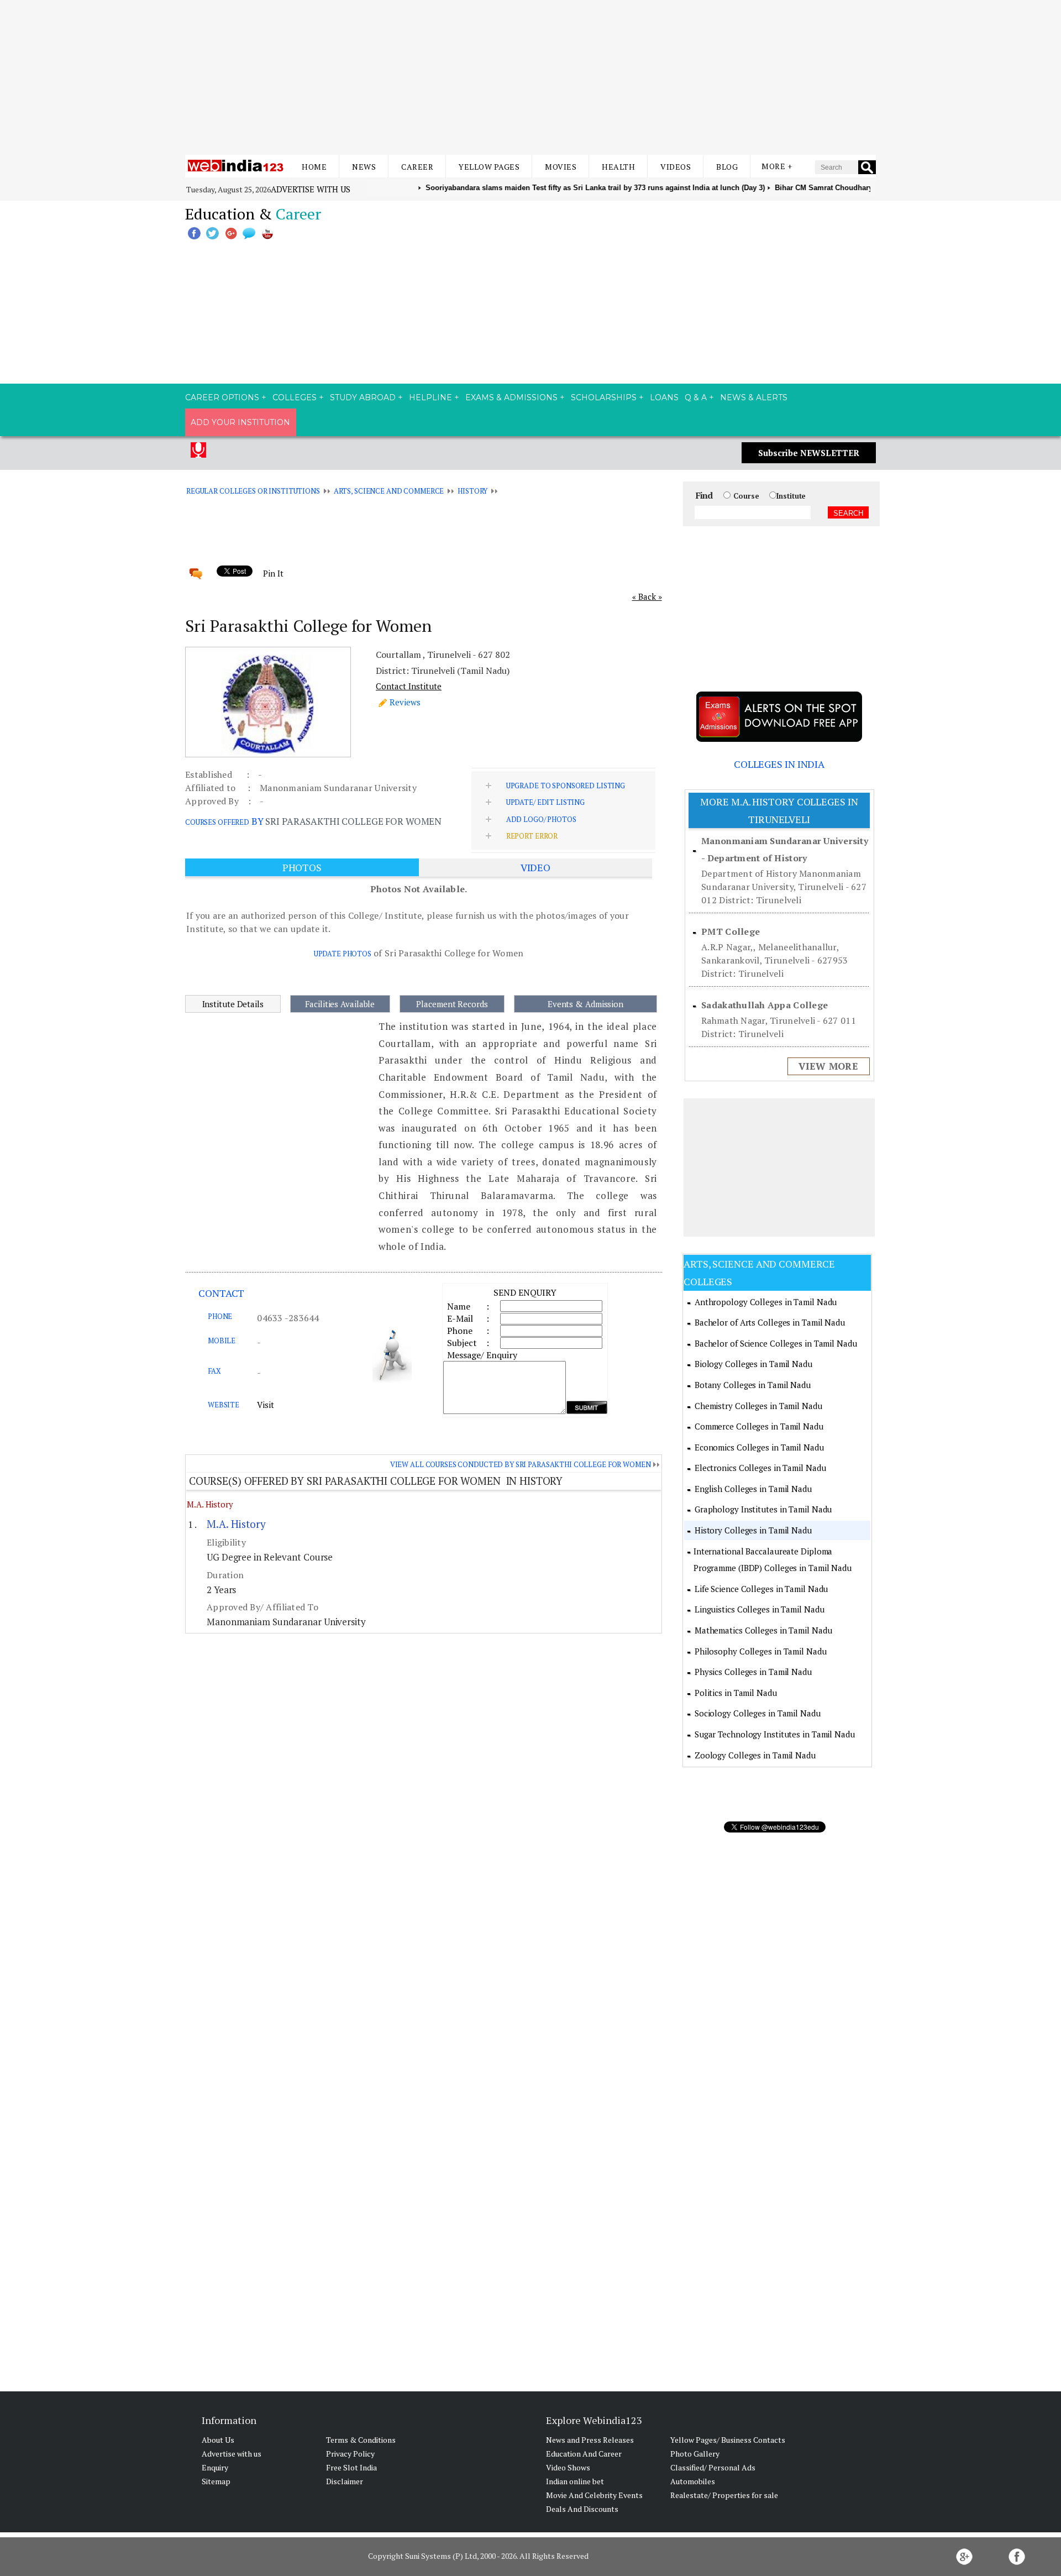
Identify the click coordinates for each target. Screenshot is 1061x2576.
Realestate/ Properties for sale (724, 2495)
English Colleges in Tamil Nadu (753, 1489)
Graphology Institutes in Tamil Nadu (763, 1509)
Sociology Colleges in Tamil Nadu (758, 1713)
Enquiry (215, 2467)
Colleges (295, 397)
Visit (266, 1405)
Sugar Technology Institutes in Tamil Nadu (775, 1734)
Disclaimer (345, 2481)
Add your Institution (240, 422)
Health (618, 167)
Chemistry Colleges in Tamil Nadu (758, 1406)
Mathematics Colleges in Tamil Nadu (763, 1630)
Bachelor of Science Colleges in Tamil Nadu (776, 1343)
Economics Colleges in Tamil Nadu (759, 1447)
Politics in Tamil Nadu (736, 1693)
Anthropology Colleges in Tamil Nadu (766, 1302)
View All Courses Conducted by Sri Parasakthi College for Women (521, 1464)
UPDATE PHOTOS (343, 954)
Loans (664, 397)
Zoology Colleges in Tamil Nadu (755, 1755)
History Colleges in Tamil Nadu (753, 1530)
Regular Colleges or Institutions (253, 491)
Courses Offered (217, 822)
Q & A (696, 397)
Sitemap (216, 2481)
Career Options (222, 397)
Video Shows (568, 2467)
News (364, 167)
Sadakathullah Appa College (765, 1005)
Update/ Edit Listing (545, 802)
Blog (727, 167)
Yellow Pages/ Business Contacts (728, 2440)
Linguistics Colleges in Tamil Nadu (760, 1609)
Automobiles (693, 2481)
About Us (218, 2440)
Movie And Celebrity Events (594, 2495)
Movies (561, 167)
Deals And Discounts (582, 2509)
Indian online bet (575, 2481)
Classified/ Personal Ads (713, 2467)
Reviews (405, 702)
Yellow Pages (489, 167)
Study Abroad (363, 397)
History (472, 491)
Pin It (273, 573)
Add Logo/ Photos (541, 819)
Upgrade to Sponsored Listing (566, 786)
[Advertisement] (530, 77)
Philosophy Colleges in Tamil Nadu (761, 1651)
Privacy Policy (350, 2454)
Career (417, 167)
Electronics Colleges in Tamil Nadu (760, 1468)
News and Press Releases (590, 2440)
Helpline (430, 397)
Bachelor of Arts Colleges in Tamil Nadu (770, 1322)
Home (314, 167)
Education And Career (584, 2454)
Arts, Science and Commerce (389, 491)
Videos (676, 167)
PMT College (731, 931)
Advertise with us (311, 189)
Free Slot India (351, 2467)
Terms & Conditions (361, 2440)
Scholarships (604, 397)
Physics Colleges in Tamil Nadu (753, 1672)
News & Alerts (754, 397)
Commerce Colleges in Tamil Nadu (759, 1426)
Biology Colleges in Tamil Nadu (753, 1364)
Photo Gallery (695, 2454)
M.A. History (210, 1504)
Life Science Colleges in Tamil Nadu (761, 1589)
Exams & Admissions (511, 397)
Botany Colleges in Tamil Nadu (753, 1385)
